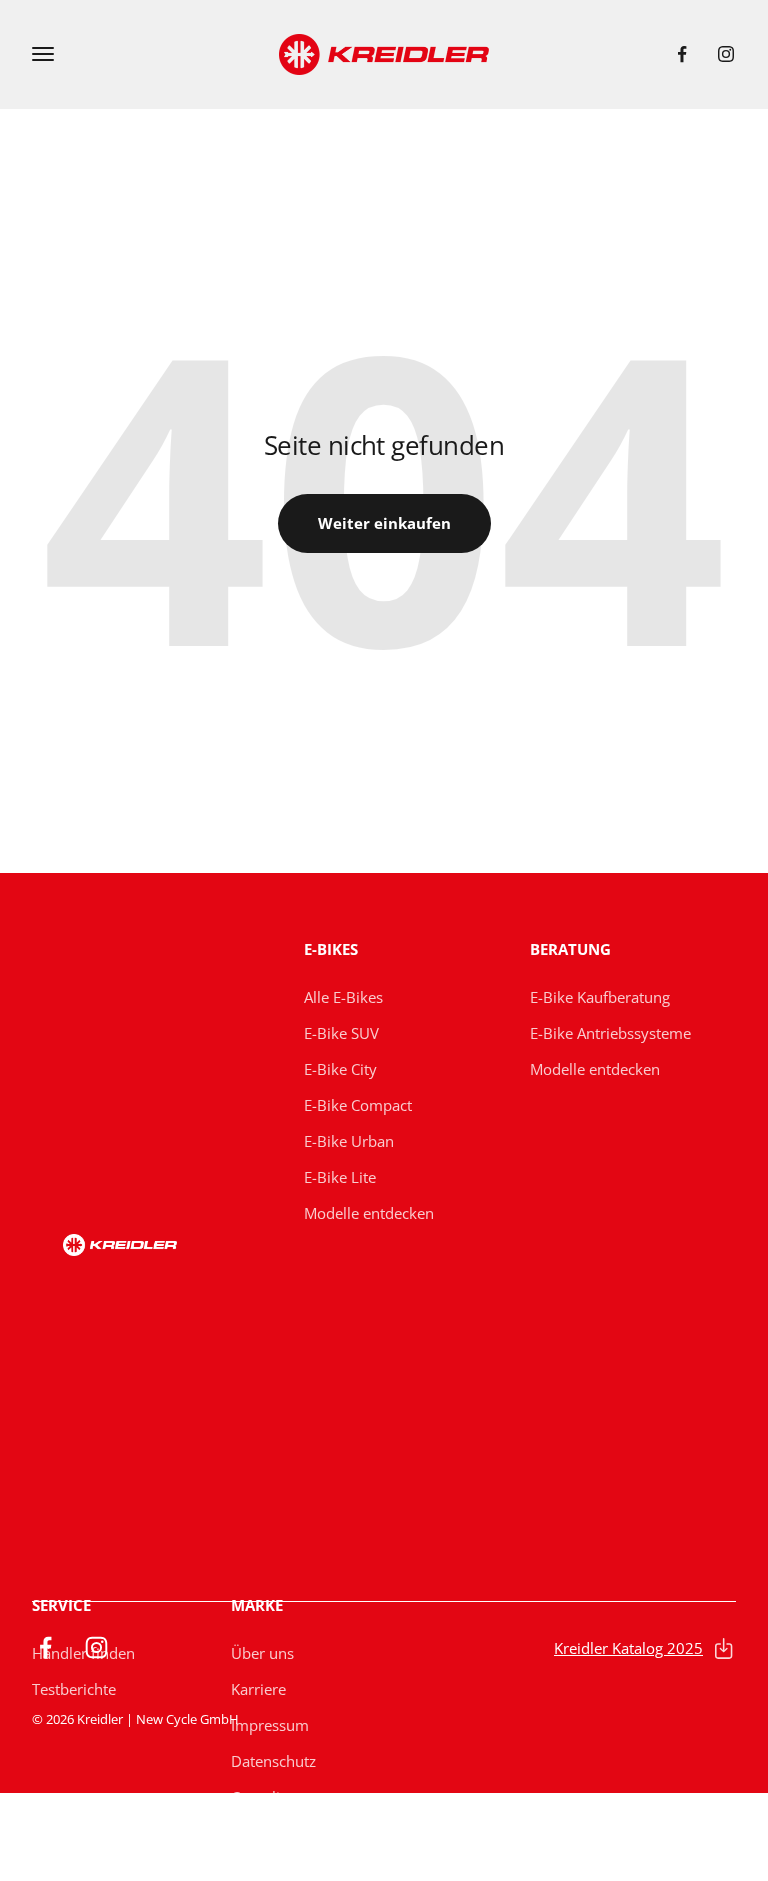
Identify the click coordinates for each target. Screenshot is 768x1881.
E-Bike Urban (349, 1141)
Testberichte (74, 1689)
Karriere (258, 1689)
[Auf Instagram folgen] (726, 54)
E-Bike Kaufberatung (600, 997)
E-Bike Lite (340, 1177)
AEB (244, 1869)
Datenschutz (273, 1761)
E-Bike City (340, 1069)
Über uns (262, 1653)
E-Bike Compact (358, 1105)
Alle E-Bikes (343, 997)
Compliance (271, 1797)
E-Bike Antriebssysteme (610, 1033)
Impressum (270, 1725)
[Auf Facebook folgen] (682, 54)
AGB (246, 1833)
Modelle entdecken (369, 1213)
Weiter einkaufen (384, 523)
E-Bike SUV (341, 1033)
